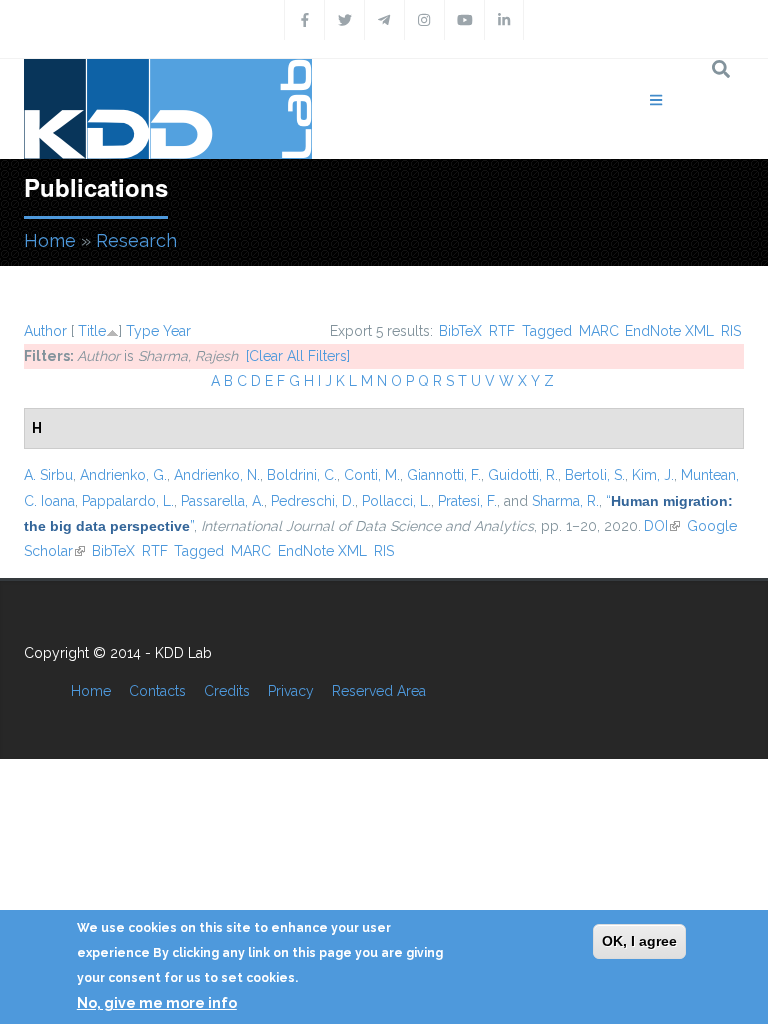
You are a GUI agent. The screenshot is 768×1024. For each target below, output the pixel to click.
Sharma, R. (565, 501)
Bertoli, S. (595, 475)
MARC (599, 331)
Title (92, 331)
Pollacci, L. (396, 501)
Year (177, 331)
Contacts (157, 691)
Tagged (547, 331)
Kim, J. (653, 475)
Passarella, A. (222, 501)
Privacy (291, 691)
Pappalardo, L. (128, 501)
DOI (662, 526)
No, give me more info (157, 1003)
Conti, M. (372, 475)
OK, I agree (639, 941)
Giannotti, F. (444, 475)
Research (136, 240)
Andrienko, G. (123, 475)
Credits (227, 691)
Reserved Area (379, 691)
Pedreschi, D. (313, 501)
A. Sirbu (48, 475)
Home (50, 240)
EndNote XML (669, 331)
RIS (731, 331)
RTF (502, 331)
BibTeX (460, 331)
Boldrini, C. (302, 475)
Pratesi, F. (467, 501)
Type (142, 331)
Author (45, 331)
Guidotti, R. (523, 475)
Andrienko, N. (217, 475)
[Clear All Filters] (298, 356)
